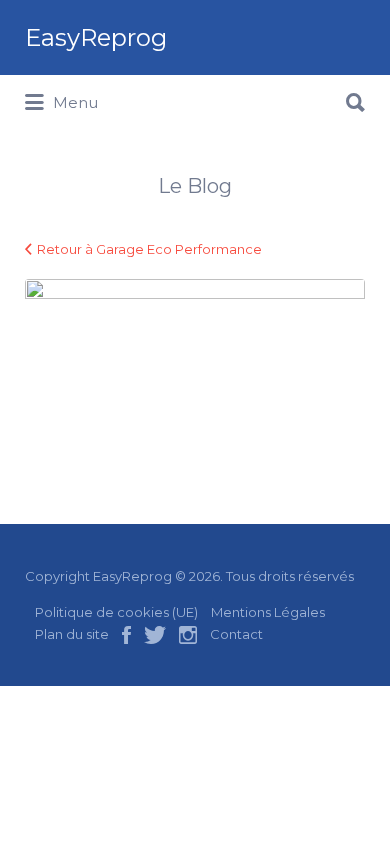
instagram (188, 635)
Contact (236, 634)
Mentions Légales (268, 612)
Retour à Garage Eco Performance (149, 249)
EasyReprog (96, 37)
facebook (126, 635)
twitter (155, 635)
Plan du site (72, 634)
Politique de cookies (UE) (116, 612)
